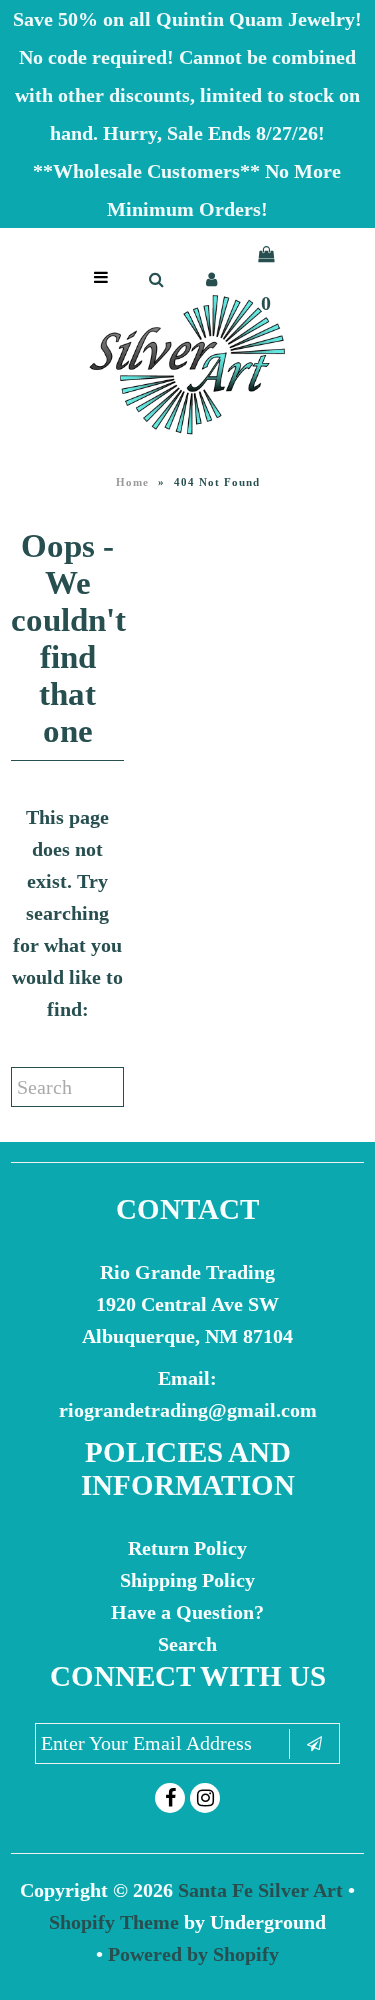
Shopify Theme (114, 1922)
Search (187, 1644)
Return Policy (187, 1548)
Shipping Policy (187, 1580)
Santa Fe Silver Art (260, 1890)
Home (132, 482)
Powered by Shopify (193, 1954)
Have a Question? (187, 1612)
